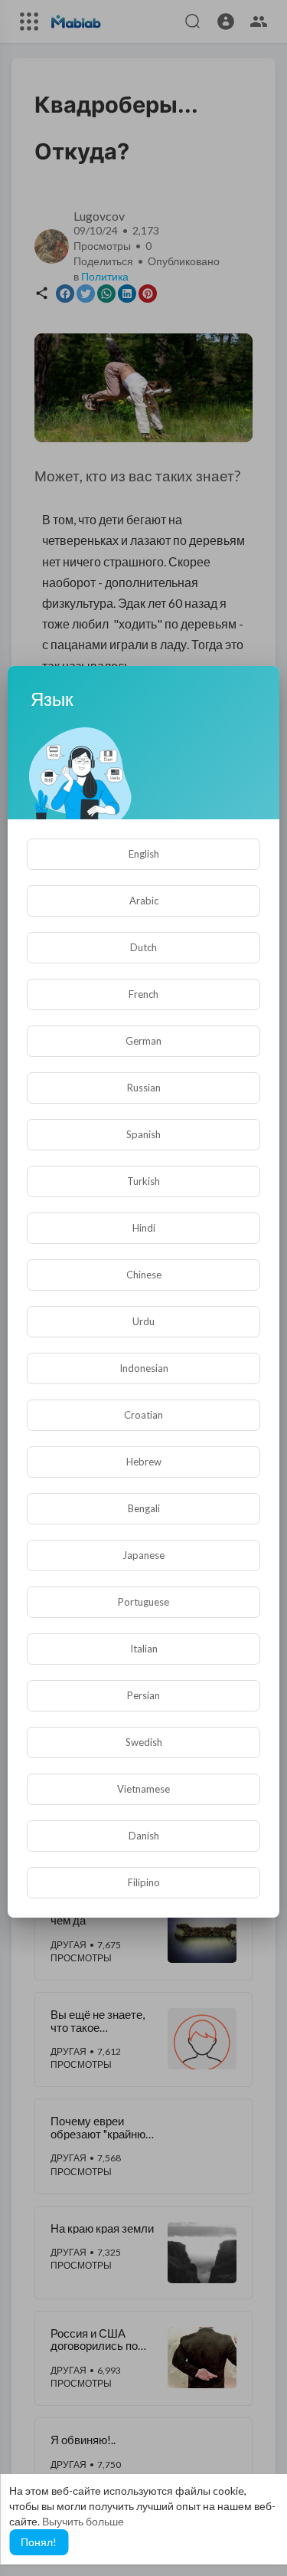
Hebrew (144, 1462)
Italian (144, 1649)
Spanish (143, 1134)
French (143, 994)
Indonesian (144, 1368)
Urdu (143, 1321)
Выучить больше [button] (83, 2521)
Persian (143, 1695)
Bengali (144, 1508)
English (144, 854)
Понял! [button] (39, 2542)
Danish (144, 1836)
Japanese (143, 1555)
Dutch (143, 947)
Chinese (144, 1275)
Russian (144, 1088)
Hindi (144, 1228)
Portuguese (143, 1602)
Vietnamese (143, 1789)
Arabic (144, 901)
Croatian (143, 1415)
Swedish (144, 1742)
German (143, 1041)
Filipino (144, 1882)
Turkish (143, 1181)
